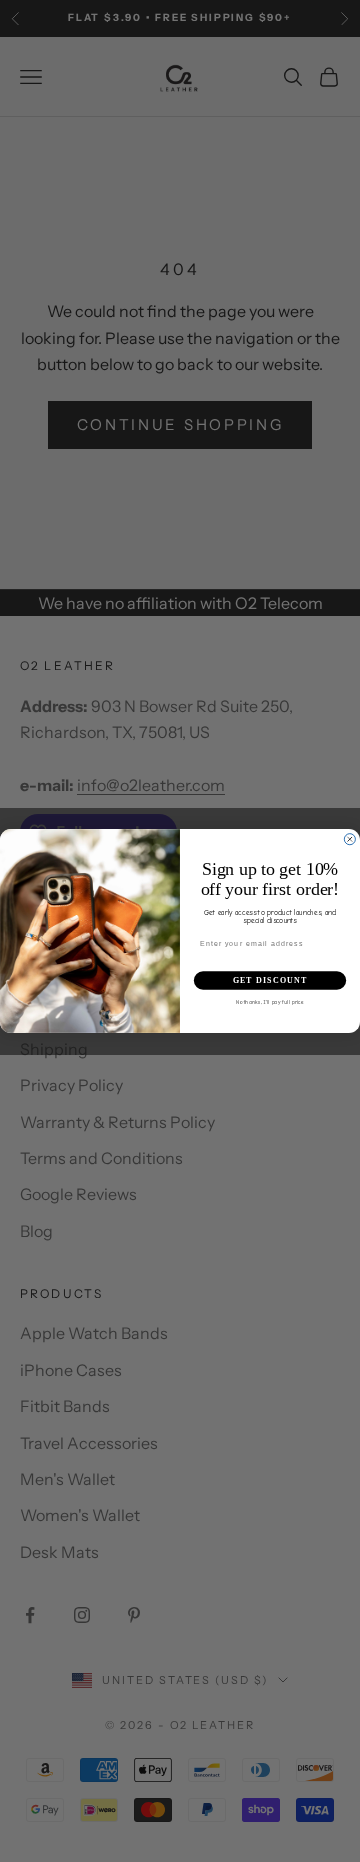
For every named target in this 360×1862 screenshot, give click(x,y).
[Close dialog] (349, 839)
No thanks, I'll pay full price (270, 1001)
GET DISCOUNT (270, 980)
